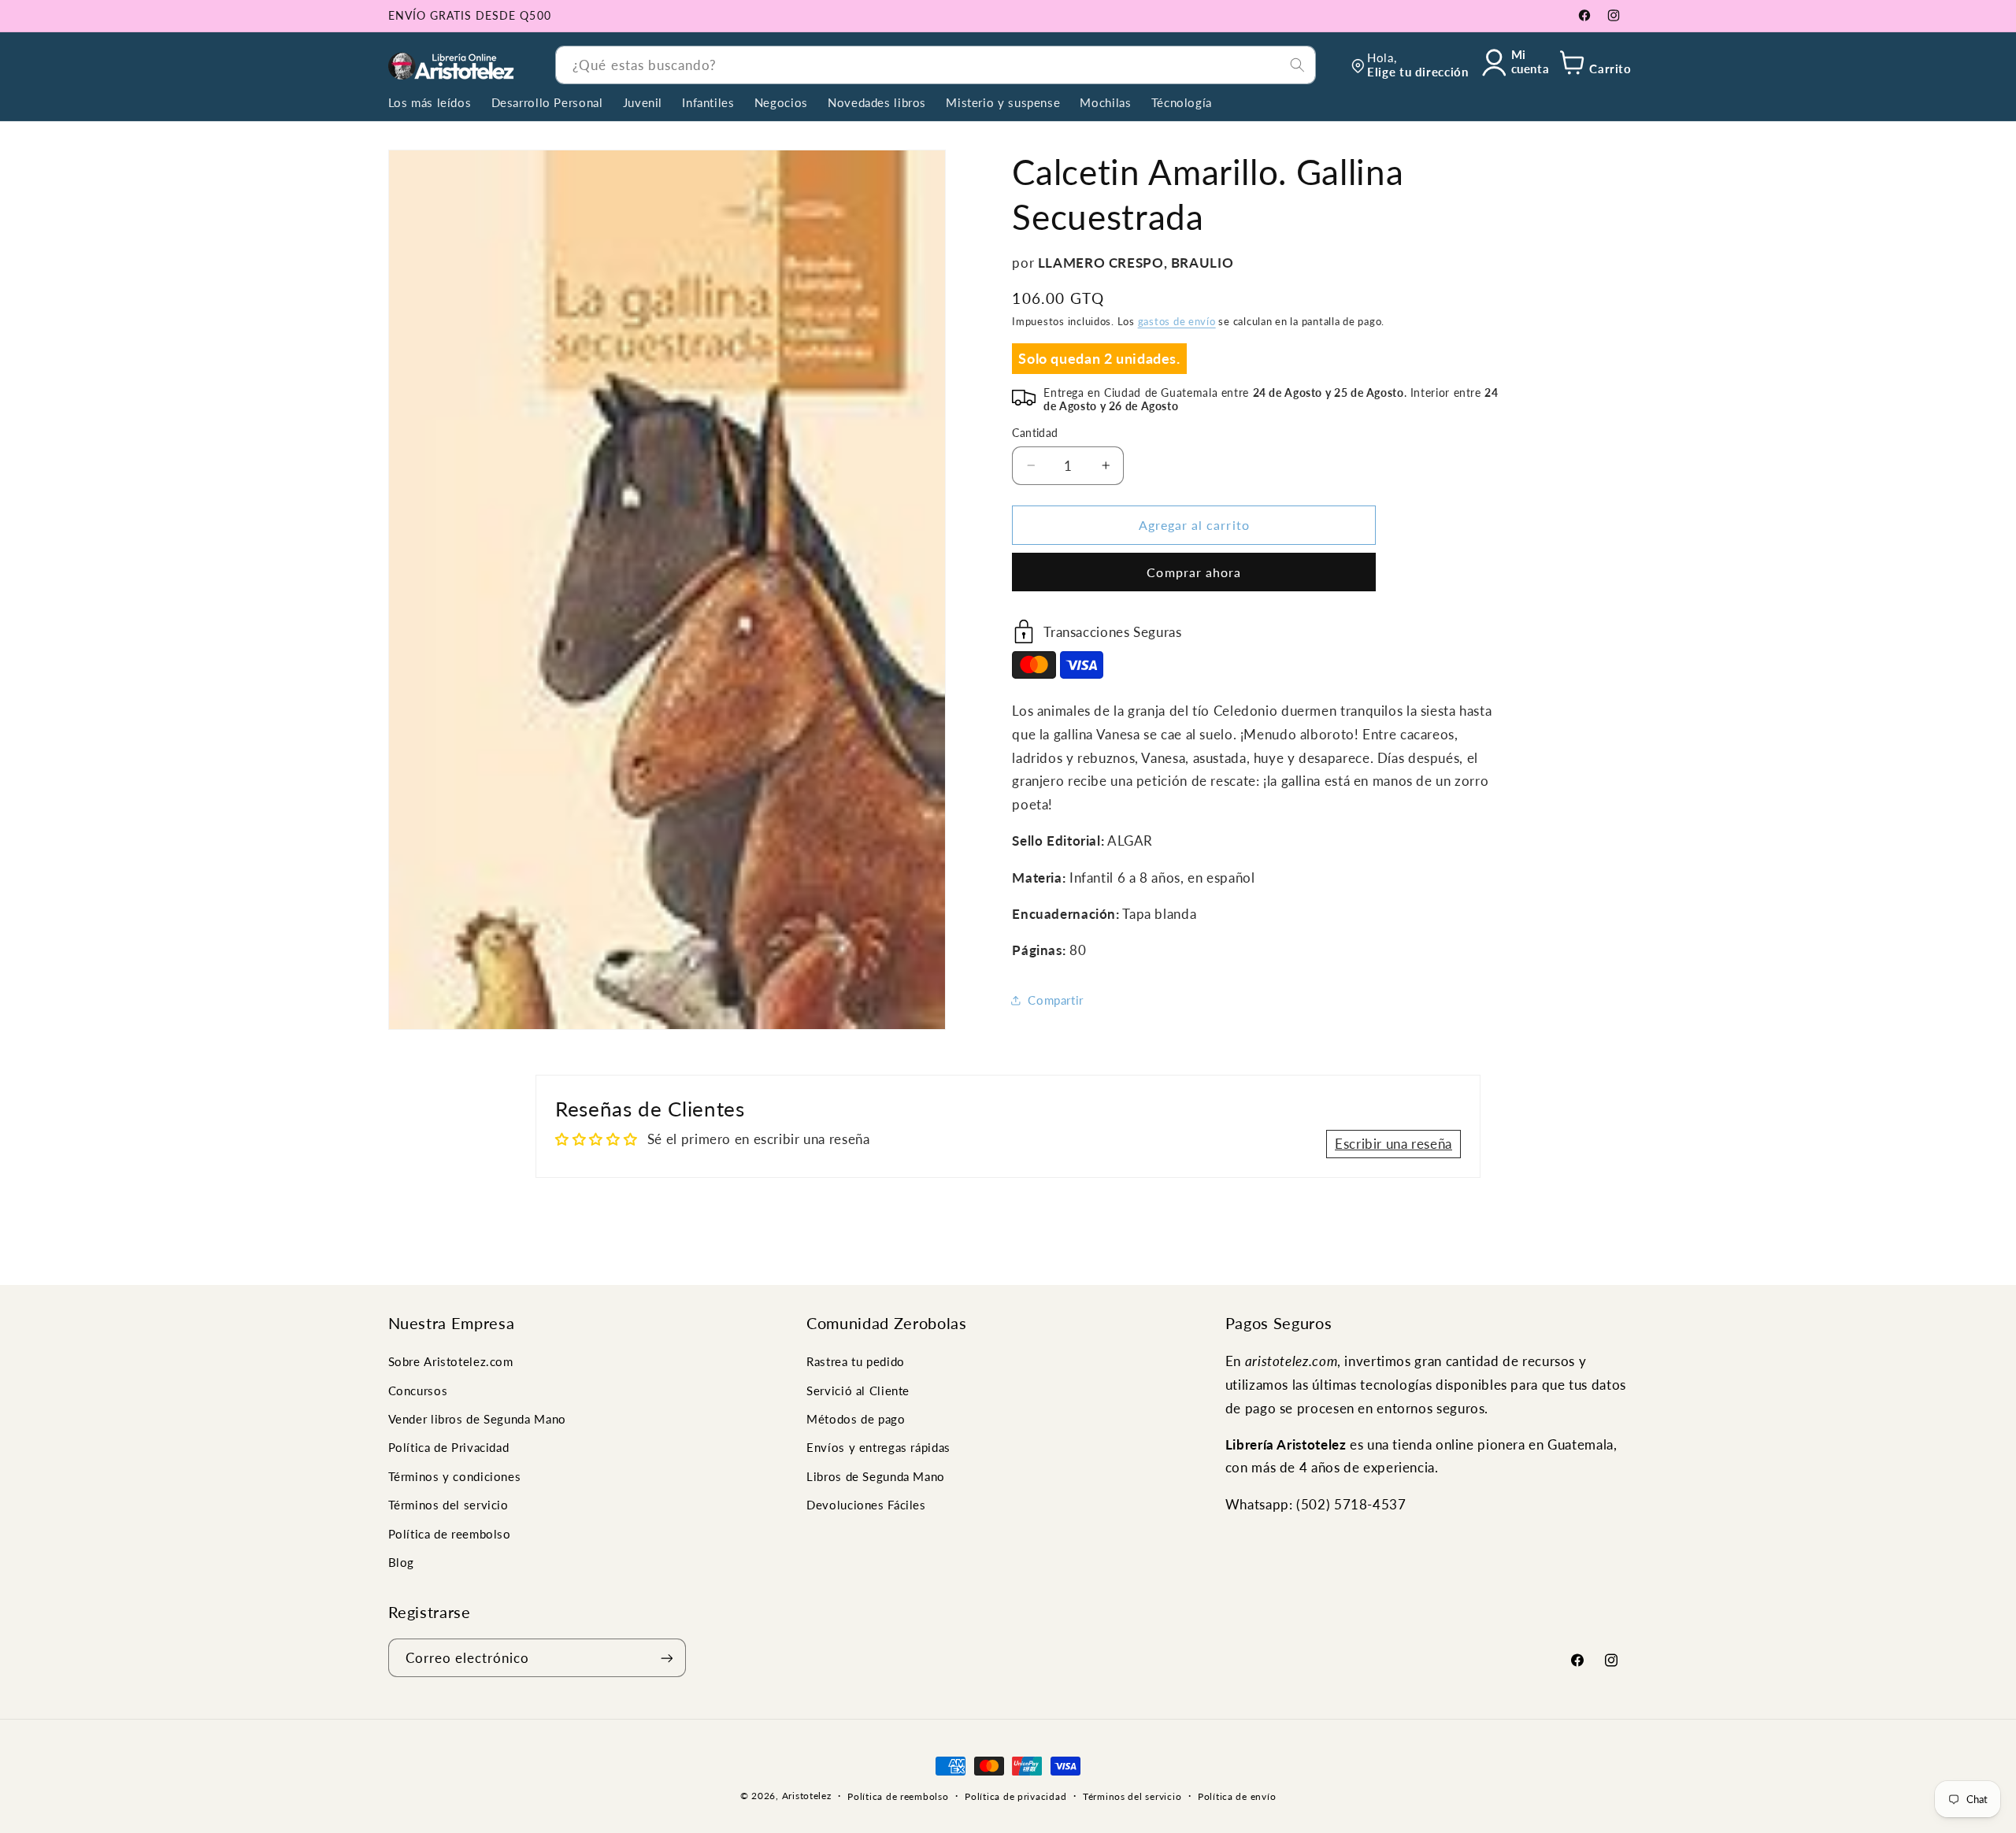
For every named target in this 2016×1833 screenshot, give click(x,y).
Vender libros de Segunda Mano (477, 1419)
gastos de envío (1177, 321)
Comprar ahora (1194, 571)
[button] (1593, 65)
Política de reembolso (450, 1534)
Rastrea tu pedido (856, 1361)
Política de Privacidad (449, 1448)
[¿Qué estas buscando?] (1297, 65)
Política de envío (1237, 1796)
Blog (402, 1562)
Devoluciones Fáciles (866, 1505)
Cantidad (1035, 433)
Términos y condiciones (455, 1476)
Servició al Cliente (858, 1390)
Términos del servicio (448, 1505)
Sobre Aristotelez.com (451, 1361)
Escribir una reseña (1393, 1144)
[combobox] (936, 65)
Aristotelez (807, 1796)
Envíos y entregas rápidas (878, 1448)
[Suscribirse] (666, 1658)
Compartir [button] (1056, 1000)
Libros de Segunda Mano (876, 1476)
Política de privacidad (1015, 1796)
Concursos (418, 1390)
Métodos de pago (856, 1419)
